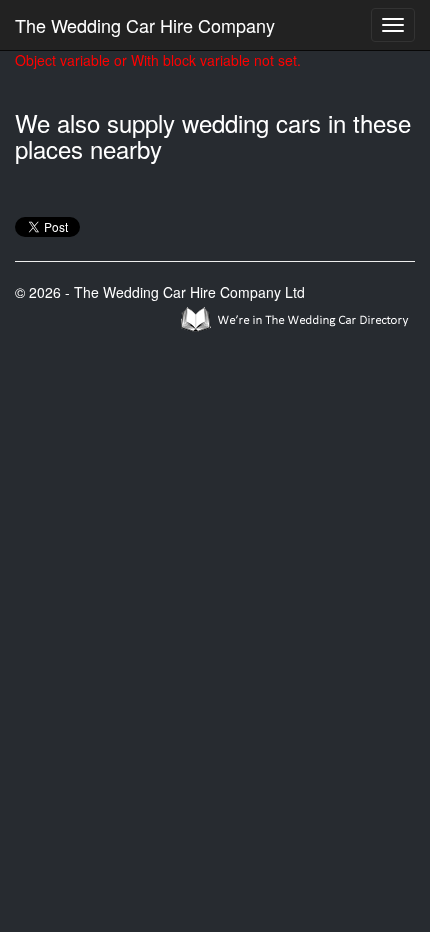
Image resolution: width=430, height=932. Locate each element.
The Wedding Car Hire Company (145, 25)
